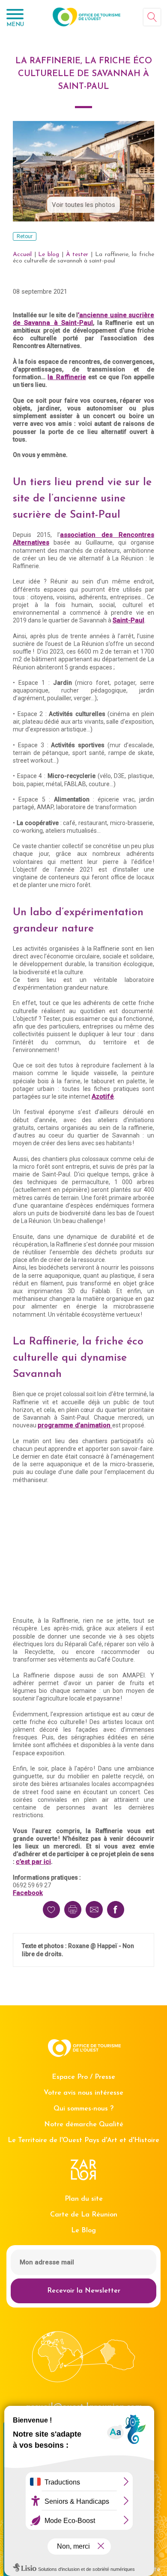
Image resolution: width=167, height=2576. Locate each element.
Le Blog (83, 2231)
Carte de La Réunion (84, 2215)
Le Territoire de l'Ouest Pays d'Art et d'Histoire (83, 2140)
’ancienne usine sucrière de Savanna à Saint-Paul (83, 319)
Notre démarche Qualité (84, 2125)
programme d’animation (75, 1425)
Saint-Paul (128, 620)
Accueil (22, 255)
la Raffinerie (67, 377)
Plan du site (84, 2199)
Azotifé (103, 1096)
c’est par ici (33, 1862)
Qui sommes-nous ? (83, 2109)
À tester (77, 255)
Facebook (28, 1893)
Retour (25, 236)
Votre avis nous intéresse (83, 2093)
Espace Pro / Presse (83, 2077)
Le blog (49, 255)
